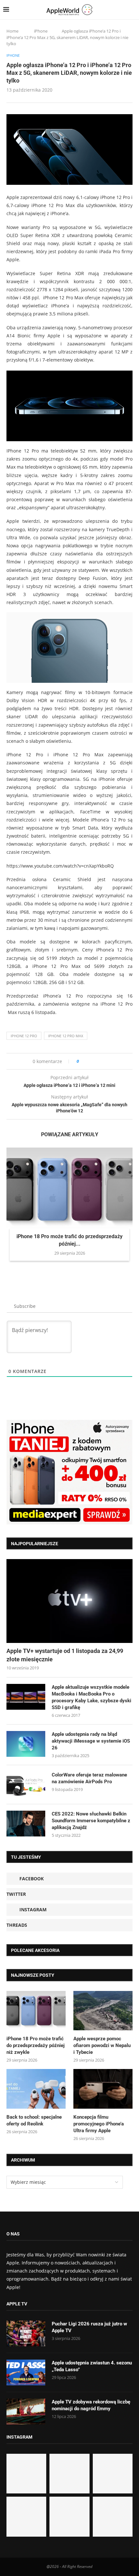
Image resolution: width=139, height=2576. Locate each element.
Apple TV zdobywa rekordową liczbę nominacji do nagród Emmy (91, 2405)
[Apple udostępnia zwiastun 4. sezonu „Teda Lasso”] (26, 2372)
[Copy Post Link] (98, 1061)
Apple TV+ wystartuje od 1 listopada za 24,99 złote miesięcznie (65, 1655)
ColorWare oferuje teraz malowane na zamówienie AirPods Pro (89, 1778)
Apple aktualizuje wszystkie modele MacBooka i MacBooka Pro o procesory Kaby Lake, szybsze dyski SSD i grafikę (91, 1697)
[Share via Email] (107, 1061)
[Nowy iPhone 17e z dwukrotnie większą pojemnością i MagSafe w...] (69, 2516)
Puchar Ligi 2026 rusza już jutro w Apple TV (89, 2327)
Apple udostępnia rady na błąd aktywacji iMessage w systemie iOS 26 (91, 1741)
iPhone (41, 31)
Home (12, 31)
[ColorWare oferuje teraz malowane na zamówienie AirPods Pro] (26, 1785)
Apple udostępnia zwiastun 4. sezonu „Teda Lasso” (92, 2366)
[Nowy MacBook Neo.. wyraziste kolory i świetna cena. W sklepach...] (26, 2516)
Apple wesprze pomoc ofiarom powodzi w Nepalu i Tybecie (102, 2045)
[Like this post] (82, 1061)
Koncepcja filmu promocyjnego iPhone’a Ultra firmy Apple (99, 2124)
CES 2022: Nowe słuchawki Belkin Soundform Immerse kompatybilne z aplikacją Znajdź (91, 1821)
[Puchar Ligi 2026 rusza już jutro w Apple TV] (26, 2333)
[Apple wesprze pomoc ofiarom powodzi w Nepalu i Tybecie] (103, 2011)
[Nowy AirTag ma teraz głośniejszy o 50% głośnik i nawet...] (113, 2516)
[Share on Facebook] (90, 1061)
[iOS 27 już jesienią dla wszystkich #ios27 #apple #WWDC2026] (69, 2474)
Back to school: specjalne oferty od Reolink (34, 2120)
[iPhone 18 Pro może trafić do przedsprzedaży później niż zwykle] (69, 1189)
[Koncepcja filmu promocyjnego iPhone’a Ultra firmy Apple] (103, 2089)
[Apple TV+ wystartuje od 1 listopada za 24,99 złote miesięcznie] (69, 1601)
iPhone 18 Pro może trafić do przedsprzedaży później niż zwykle (36, 2045)
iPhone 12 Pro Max (66, 1036)
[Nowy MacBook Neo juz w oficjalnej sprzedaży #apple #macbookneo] (113, 2474)
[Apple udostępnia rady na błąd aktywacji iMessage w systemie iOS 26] (26, 1744)
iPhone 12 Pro (24, 1036)
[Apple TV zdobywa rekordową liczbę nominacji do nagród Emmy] (26, 2412)
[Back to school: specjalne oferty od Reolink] (36, 2089)
